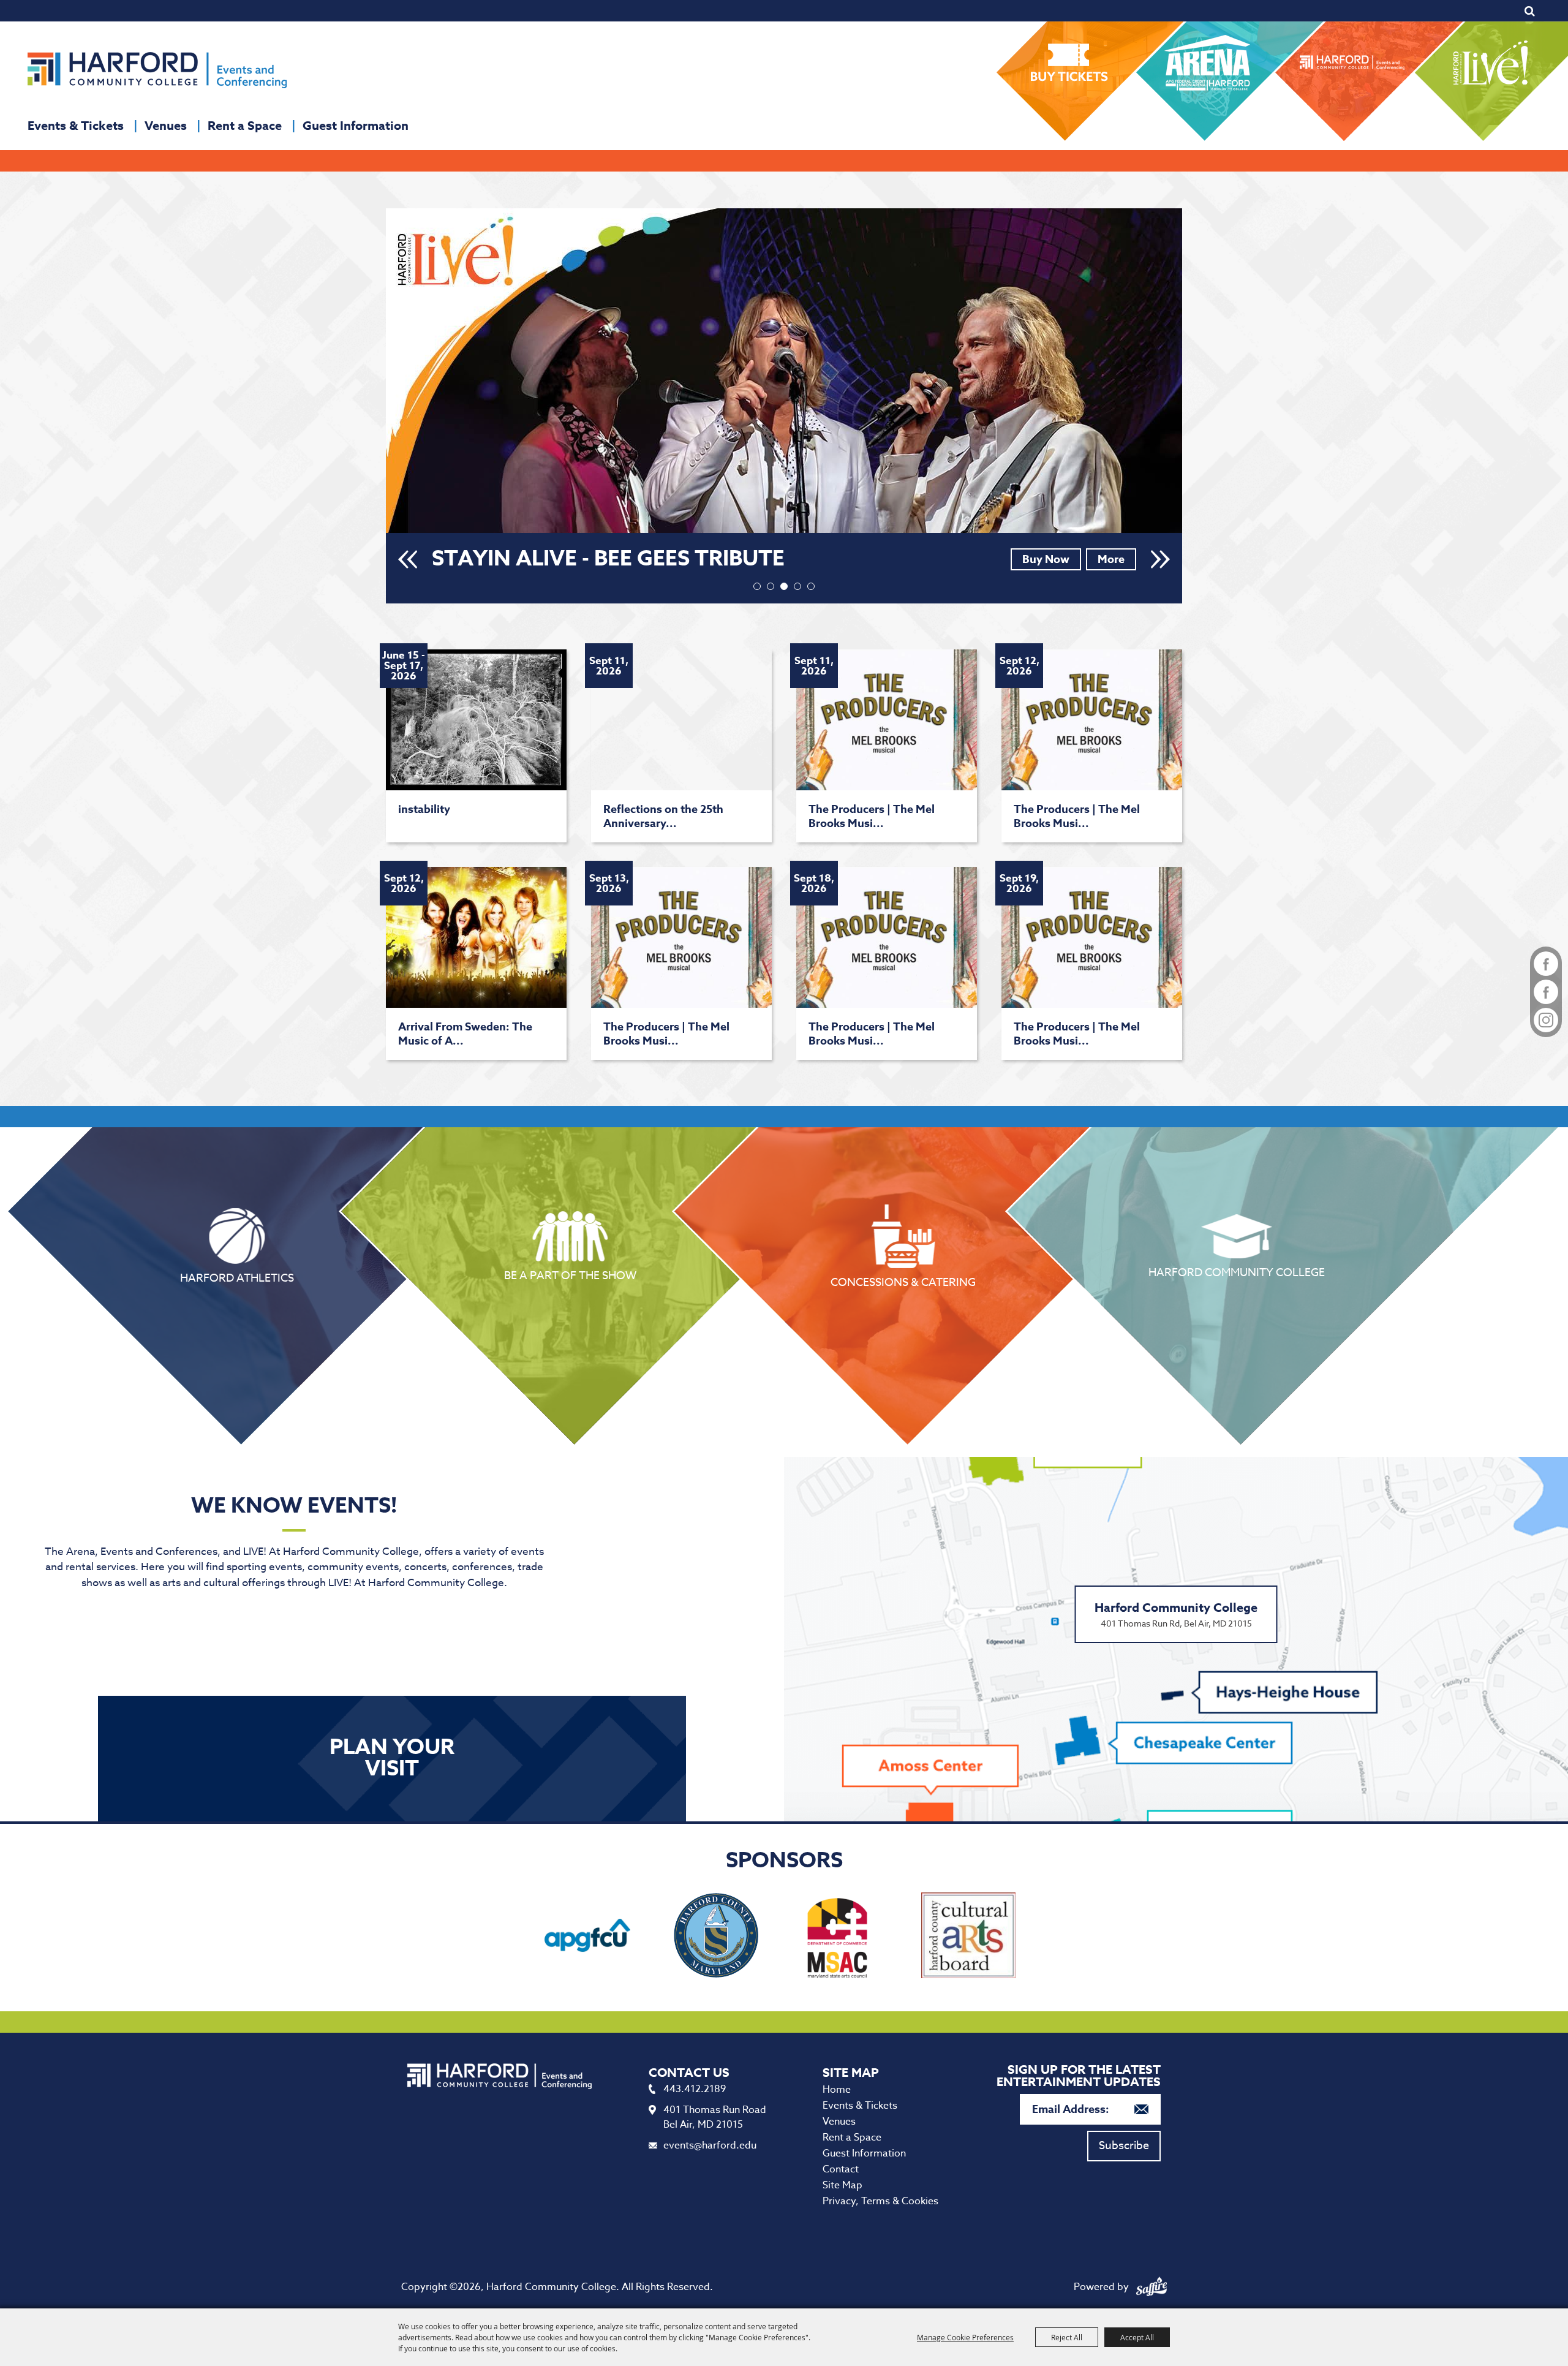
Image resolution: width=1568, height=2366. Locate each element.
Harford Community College (1237, 1271)
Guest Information (356, 125)
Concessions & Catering (903, 1281)
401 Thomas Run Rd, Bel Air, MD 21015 (1176, 1614)
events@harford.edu (710, 2145)
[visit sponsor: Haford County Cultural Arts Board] (968, 1937)
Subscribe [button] (1124, 2146)
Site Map (842, 2185)
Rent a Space (245, 125)
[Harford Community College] (157, 70)
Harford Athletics (237, 1277)
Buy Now (1046, 559)
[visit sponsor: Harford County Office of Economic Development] (716, 1937)
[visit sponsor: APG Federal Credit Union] (587, 1937)
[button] (408, 559)
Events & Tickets (76, 125)
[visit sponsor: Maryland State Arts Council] (840, 1937)
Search (1530, 11)
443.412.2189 (695, 2089)
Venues (166, 125)
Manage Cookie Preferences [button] (965, 2337)
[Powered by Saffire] (1151, 2287)
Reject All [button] (1067, 2337)
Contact (841, 2169)
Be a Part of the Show (570, 1274)
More (1111, 559)
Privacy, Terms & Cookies (880, 2201)
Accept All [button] (1137, 2337)
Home (837, 2090)
